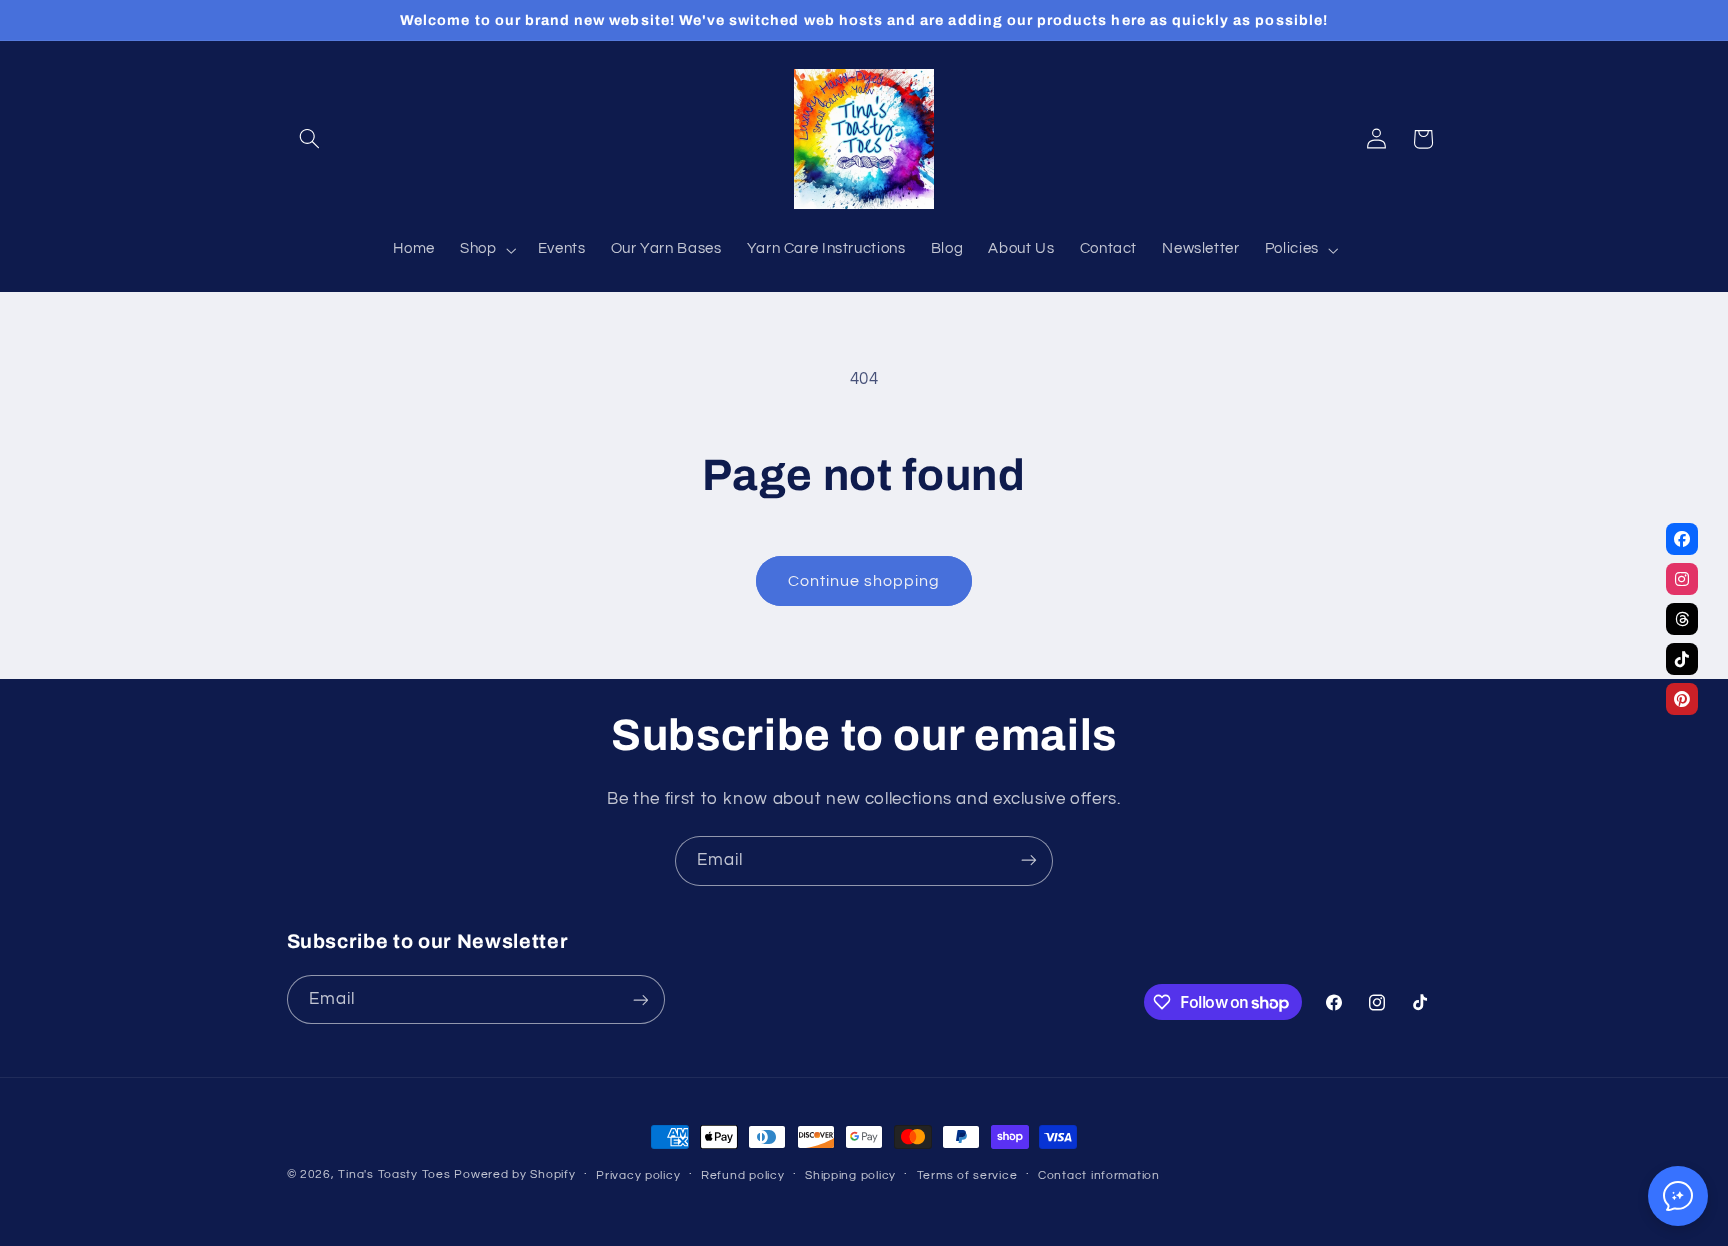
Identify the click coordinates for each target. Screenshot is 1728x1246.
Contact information (1099, 1175)
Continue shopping (864, 581)
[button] (310, 139)
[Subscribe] (1029, 860)
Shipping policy (850, 1175)
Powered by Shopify (514, 1174)
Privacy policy (638, 1175)
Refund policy (743, 1175)
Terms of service (967, 1175)
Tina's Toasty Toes (394, 1174)
